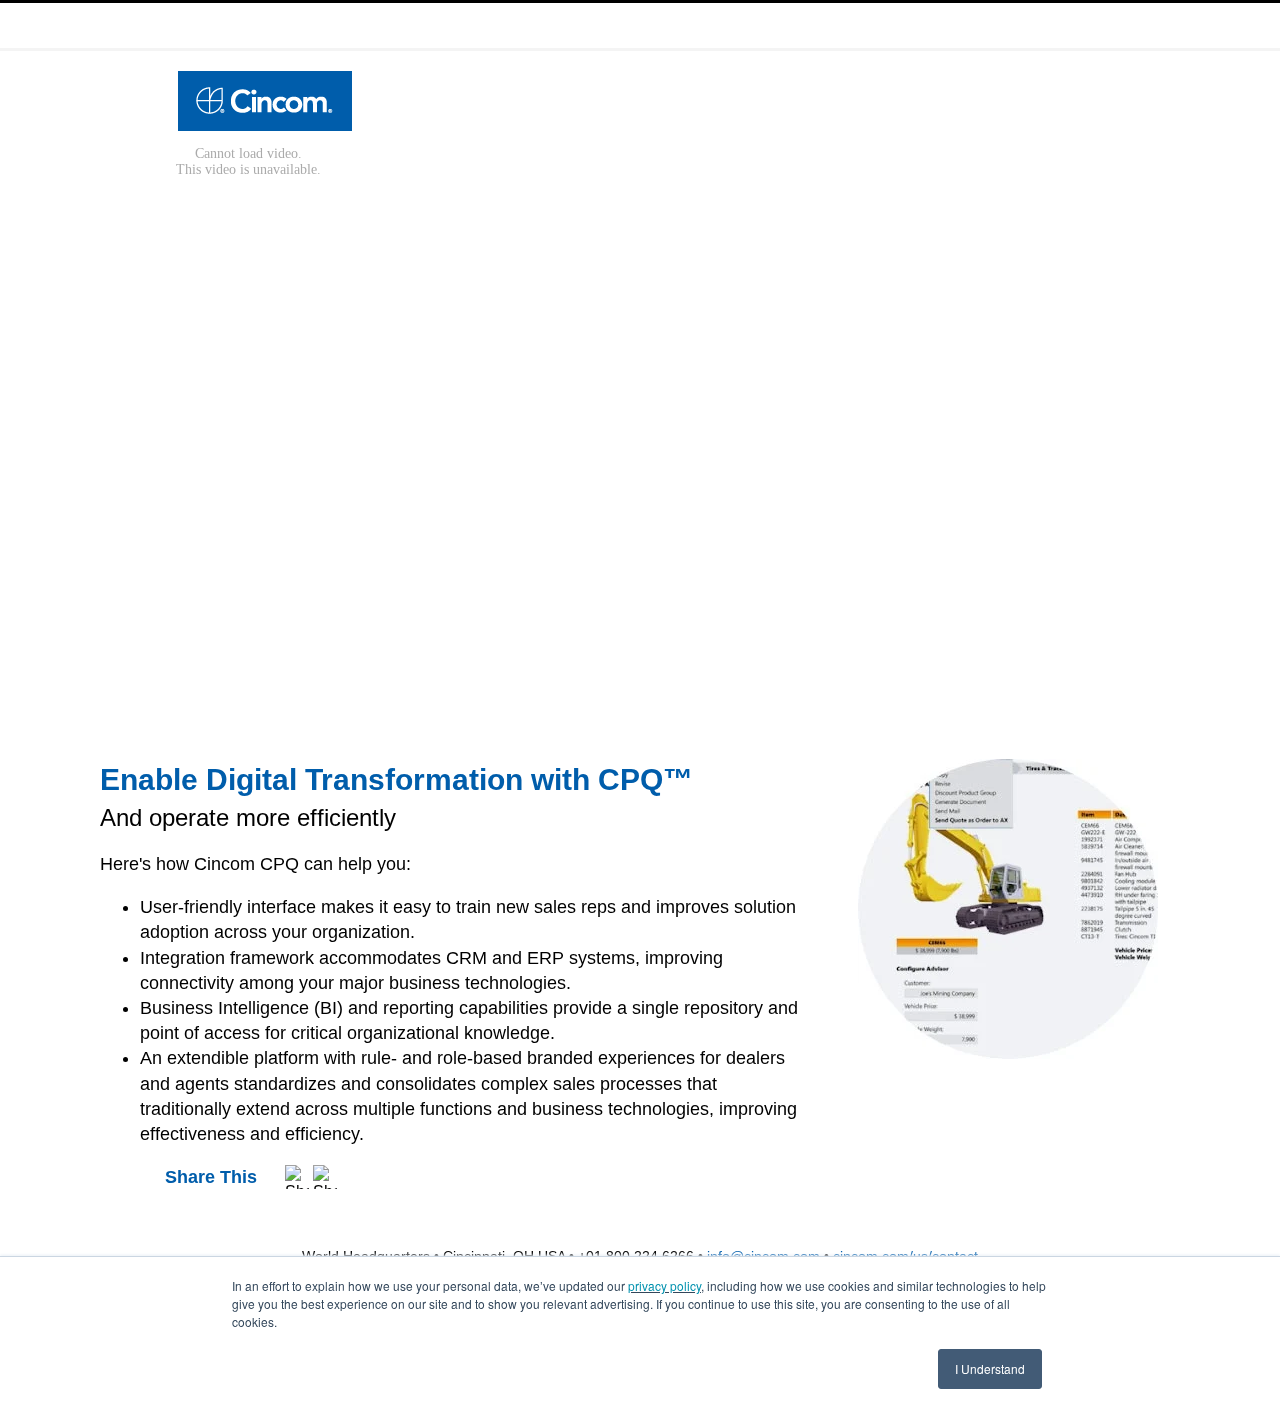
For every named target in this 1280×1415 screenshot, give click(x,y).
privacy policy (664, 1285)
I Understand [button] (990, 1368)
